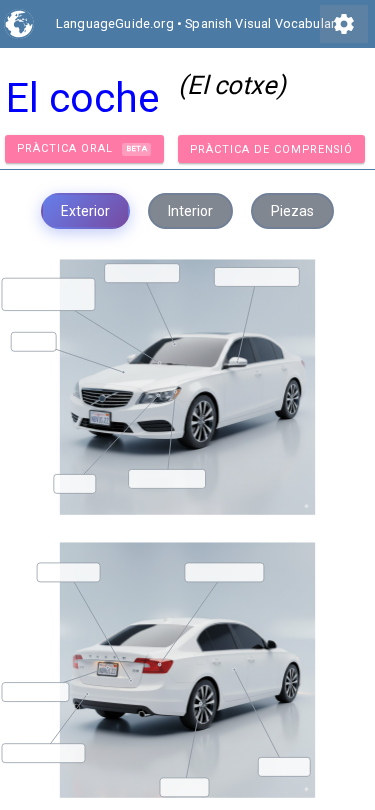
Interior (190, 211)
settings (344, 24)
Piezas (292, 211)
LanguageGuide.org (115, 23)
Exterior (85, 211)
